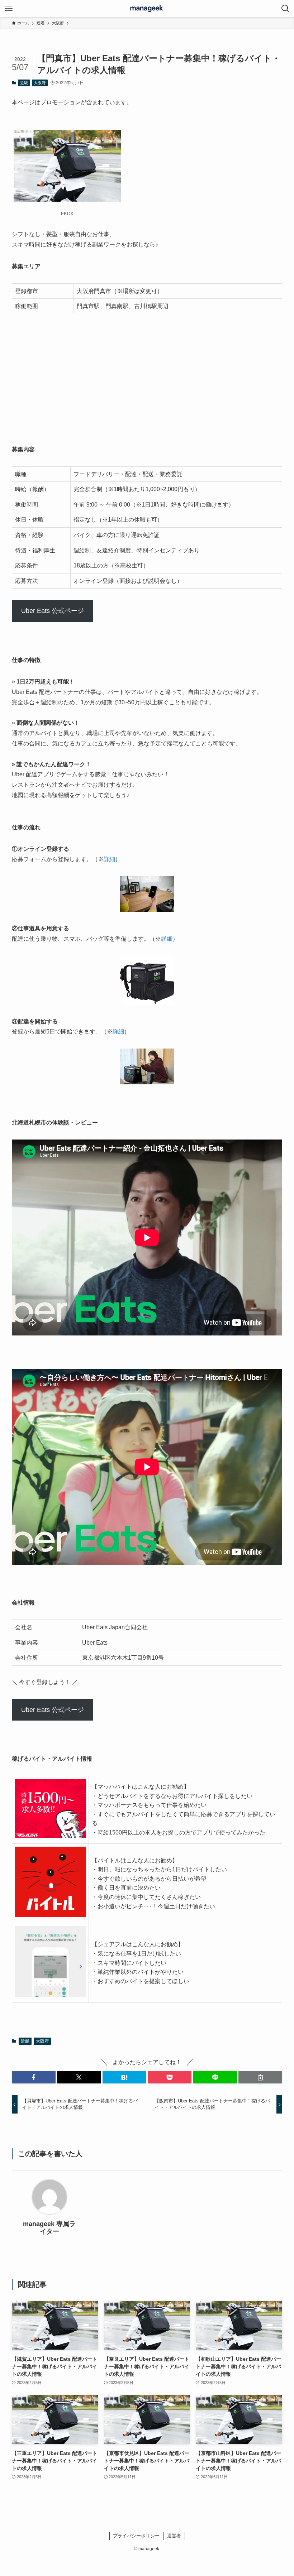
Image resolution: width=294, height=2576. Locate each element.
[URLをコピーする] (260, 2077)
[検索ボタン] (285, 9)
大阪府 (40, 83)
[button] (34, 2077)
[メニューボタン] (9, 9)
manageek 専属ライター (49, 2228)
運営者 (174, 2536)
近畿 (24, 83)
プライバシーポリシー (136, 2536)
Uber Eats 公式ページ (53, 611)
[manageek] (147, 9)
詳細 (109, 859)
